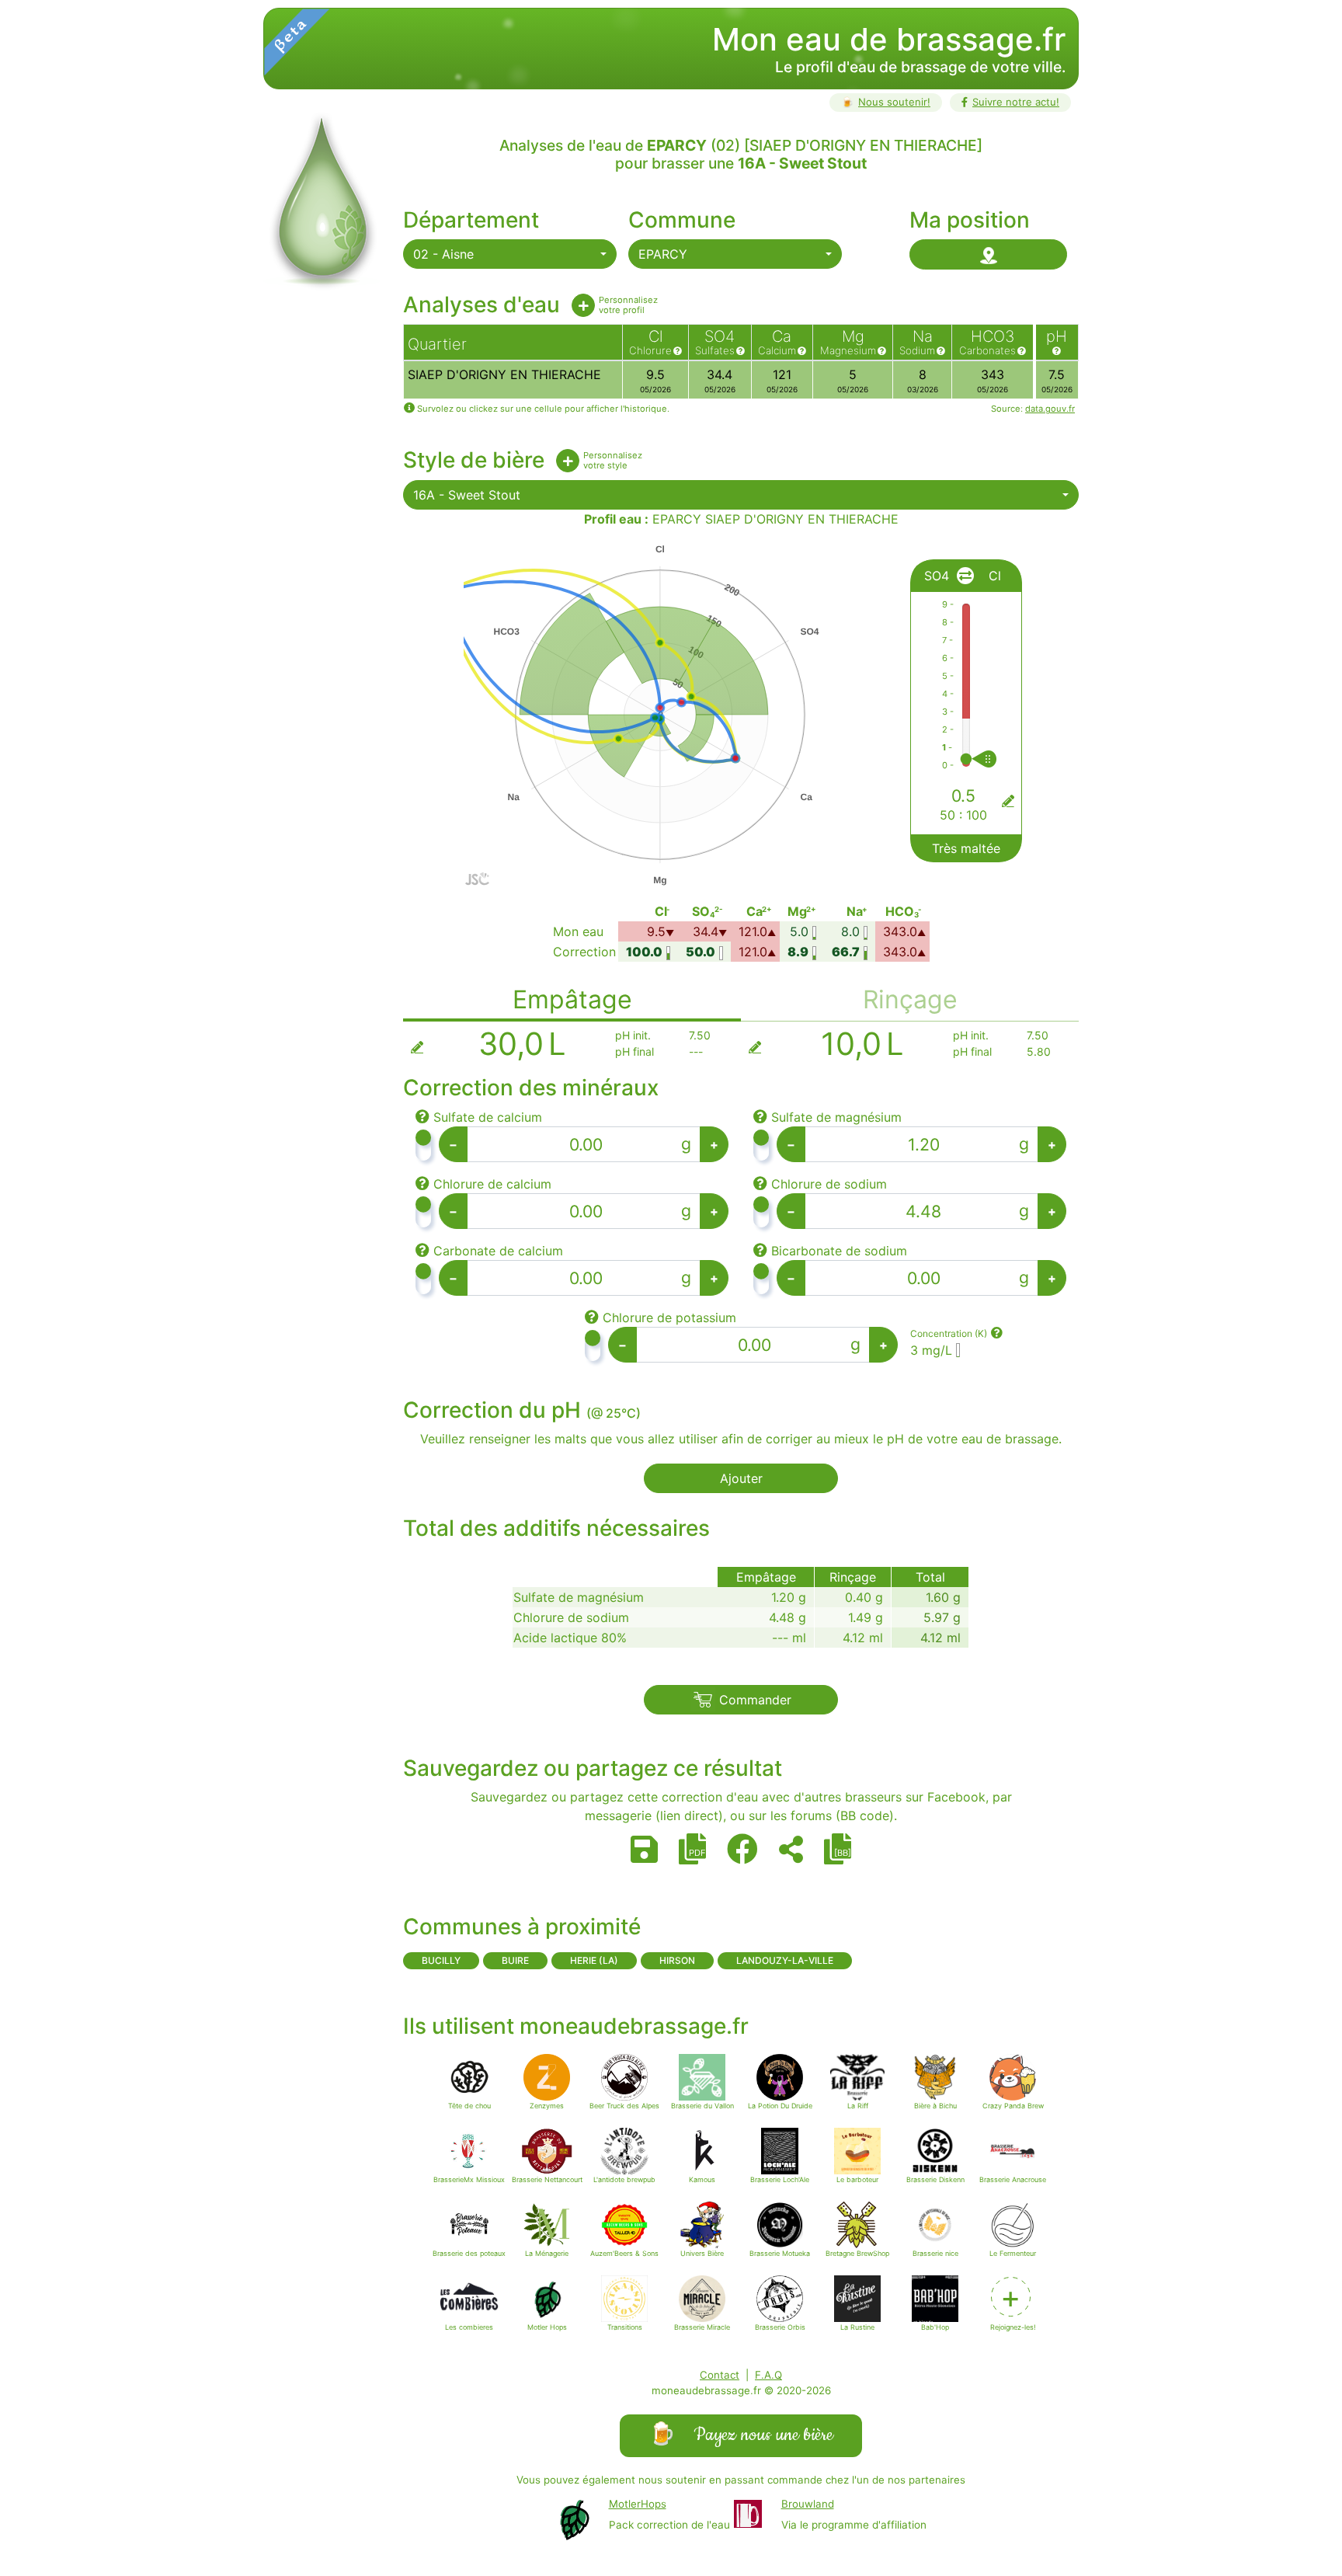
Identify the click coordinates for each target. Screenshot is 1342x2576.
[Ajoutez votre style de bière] (568, 461)
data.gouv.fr (1050, 409)
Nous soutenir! (886, 102)
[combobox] (510, 254)
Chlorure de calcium (492, 1184)
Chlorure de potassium (669, 1318)
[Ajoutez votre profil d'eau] (583, 305)
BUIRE (515, 1960)
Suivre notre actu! (1016, 102)
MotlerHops (638, 2504)
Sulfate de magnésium (836, 1117)
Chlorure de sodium (829, 1184)
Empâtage (572, 999)
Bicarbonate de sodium (839, 1251)
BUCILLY (441, 1960)
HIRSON (677, 1960)
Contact (720, 2375)
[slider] (999, 759)
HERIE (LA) (594, 1960)
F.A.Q (768, 2375)
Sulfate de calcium (488, 1117)
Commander (755, 1700)
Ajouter (741, 1478)
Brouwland (808, 2504)
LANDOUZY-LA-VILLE (785, 1960)
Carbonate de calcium (498, 1251)
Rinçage (910, 999)
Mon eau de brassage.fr (889, 39)
